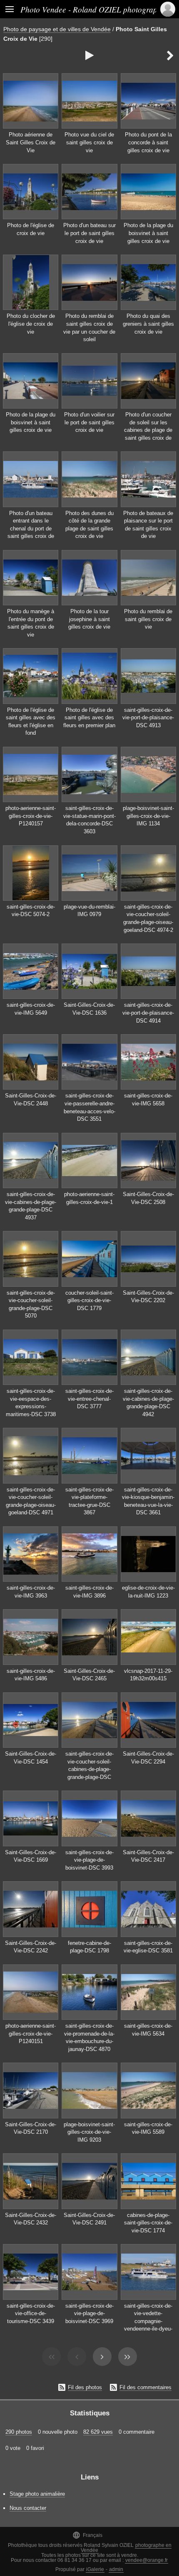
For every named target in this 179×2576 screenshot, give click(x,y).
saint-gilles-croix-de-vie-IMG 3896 (89, 1592)
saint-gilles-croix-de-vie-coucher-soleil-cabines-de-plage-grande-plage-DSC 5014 (89, 1769)
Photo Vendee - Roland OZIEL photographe (93, 9)
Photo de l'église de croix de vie (31, 229)
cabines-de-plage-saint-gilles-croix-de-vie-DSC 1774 (148, 2223)
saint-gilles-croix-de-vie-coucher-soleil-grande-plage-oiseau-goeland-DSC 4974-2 (148, 918)
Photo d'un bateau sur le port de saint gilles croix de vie (89, 233)
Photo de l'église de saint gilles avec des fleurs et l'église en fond (31, 722)
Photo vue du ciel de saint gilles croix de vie (89, 142)
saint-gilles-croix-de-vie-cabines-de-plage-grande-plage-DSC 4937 (31, 1206)
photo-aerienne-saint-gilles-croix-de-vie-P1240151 (31, 2034)
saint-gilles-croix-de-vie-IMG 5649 (31, 1009)
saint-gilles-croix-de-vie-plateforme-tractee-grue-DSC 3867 (89, 1501)
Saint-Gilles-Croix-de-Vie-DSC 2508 (148, 1198)
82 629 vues (98, 2432)
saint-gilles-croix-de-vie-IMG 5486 (31, 1675)
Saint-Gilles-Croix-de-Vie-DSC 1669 (31, 1856)
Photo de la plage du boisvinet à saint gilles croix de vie (148, 233)
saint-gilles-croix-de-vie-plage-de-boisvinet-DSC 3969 (89, 2313)
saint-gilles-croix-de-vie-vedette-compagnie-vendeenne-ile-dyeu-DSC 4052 (148, 2321)
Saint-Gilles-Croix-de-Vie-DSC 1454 (31, 1758)
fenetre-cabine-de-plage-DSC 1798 (89, 1947)
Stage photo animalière (37, 2494)
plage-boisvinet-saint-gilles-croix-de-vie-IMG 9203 (89, 2132)
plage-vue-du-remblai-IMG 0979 (89, 911)
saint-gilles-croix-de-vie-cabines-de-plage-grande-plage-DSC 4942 (148, 1403)
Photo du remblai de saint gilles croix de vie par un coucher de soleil (89, 328)
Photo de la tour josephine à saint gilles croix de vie (89, 619)
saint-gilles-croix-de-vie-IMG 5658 (148, 1100)
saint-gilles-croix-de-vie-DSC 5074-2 (31, 911)
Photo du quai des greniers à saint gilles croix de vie (148, 324)
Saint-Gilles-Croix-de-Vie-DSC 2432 (31, 2219)
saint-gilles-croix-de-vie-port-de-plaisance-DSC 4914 (148, 1013)
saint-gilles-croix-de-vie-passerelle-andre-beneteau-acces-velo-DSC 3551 (89, 1107)
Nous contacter (28, 2508)
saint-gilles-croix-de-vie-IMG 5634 (148, 2030)
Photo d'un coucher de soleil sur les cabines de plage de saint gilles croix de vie (148, 430)
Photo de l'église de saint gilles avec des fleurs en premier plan (89, 718)
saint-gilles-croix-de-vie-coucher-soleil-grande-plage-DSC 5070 (31, 1304)
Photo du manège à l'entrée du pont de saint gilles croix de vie (31, 623)
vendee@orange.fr (147, 2560)
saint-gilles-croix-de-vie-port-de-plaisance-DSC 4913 (148, 718)
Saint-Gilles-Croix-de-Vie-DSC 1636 (89, 1009)
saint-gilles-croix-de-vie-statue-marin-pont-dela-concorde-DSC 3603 (89, 820)
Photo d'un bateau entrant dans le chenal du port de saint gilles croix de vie (31, 529)
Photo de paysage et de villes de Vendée (57, 29)
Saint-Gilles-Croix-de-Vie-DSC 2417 (148, 1856)
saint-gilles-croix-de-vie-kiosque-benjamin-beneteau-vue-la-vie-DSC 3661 (148, 1501)
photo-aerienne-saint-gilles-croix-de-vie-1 (89, 1198)
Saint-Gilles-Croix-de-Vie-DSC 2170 (31, 2128)
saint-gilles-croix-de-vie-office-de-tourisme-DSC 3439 (31, 2313)
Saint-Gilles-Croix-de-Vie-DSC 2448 (31, 1100)
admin (116, 2569)
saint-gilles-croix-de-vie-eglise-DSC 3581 (148, 1947)
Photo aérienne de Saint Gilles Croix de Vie (31, 142)
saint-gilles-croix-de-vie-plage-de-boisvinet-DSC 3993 (89, 1860)
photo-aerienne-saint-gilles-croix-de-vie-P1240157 (31, 816)
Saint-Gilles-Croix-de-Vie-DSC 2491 (89, 2219)
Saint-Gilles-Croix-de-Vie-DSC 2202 (148, 1297)
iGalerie (95, 2569)
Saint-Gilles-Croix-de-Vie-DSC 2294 (148, 1758)
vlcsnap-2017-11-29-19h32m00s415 (148, 1675)
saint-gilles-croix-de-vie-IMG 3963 (31, 1592)
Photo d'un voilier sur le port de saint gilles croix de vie (89, 422)
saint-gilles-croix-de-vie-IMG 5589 (148, 2128)
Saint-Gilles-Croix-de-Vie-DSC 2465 (89, 1675)
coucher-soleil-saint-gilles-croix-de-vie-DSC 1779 (89, 1300)
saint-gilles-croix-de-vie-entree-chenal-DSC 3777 (89, 1399)
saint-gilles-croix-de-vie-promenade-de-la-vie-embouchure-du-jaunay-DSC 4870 (89, 2037)
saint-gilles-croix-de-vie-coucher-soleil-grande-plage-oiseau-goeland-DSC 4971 (31, 1501)
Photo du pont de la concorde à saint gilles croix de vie (148, 142)
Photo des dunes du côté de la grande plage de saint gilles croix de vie (89, 525)
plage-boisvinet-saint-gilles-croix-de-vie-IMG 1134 (148, 816)
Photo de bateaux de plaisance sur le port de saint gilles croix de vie (148, 525)
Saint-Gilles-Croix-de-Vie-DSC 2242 (31, 1947)
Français (87, 2535)
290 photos (19, 2432)
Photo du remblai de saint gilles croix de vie (148, 619)
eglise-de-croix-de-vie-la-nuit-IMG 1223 (148, 1592)
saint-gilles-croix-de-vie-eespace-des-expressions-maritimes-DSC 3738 (31, 1403)
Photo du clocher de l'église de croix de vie (31, 324)
